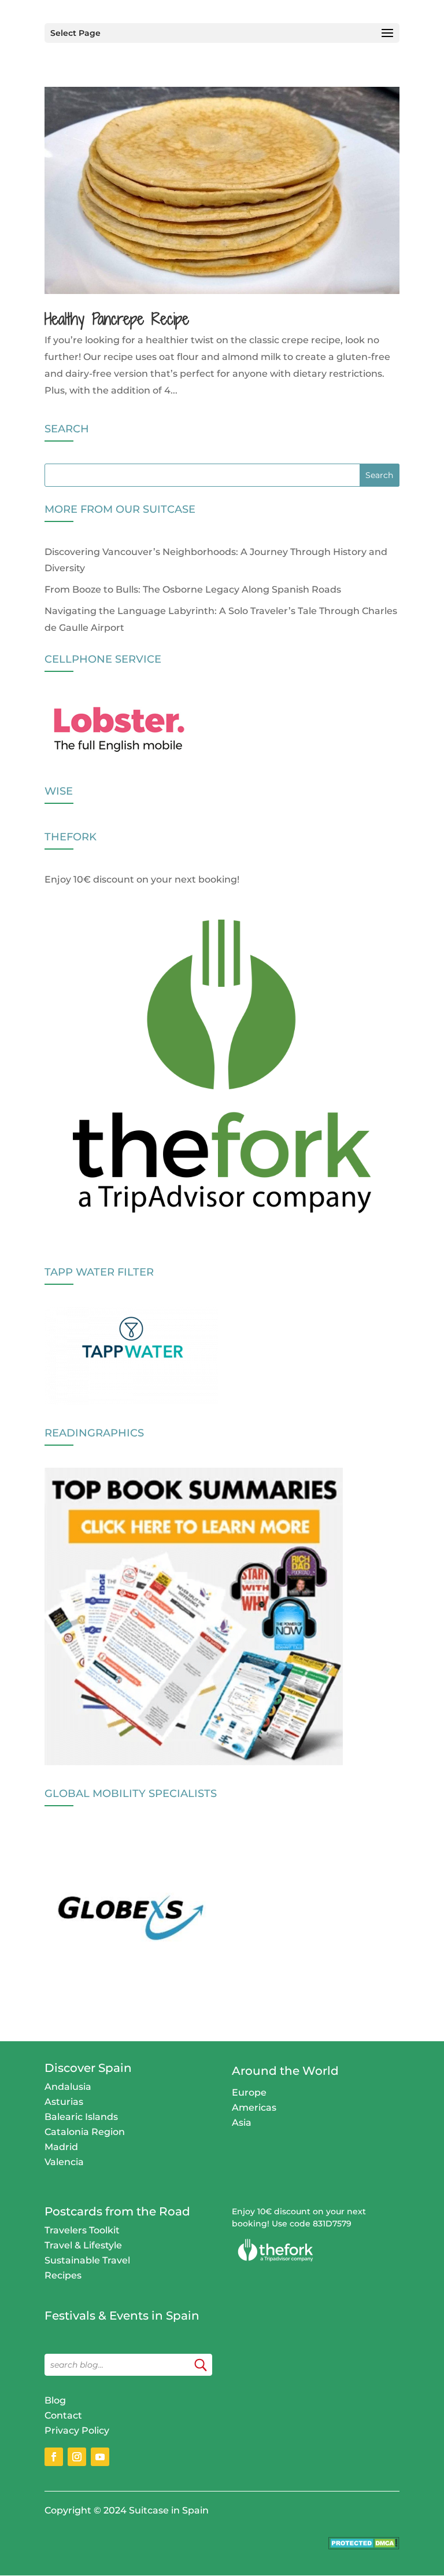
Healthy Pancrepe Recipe (117, 319)
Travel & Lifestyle (83, 2245)
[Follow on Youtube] (100, 2457)
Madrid (61, 2147)
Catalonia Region (85, 2132)
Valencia (64, 2162)
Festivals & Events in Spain (122, 2316)
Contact (63, 2415)
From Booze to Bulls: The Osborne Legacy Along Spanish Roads (193, 589)
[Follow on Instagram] (77, 2457)
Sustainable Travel (87, 2260)
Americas (254, 2108)
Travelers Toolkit (82, 2230)
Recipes (63, 2275)
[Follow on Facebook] (54, 2457)
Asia (242, 2123)
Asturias (64, 2102)
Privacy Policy (77, 2430)
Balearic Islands (81, 2117)
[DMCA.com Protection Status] (364, 2546)
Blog (55, 2400)
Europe (249, 2092)
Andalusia (68, 2087)
